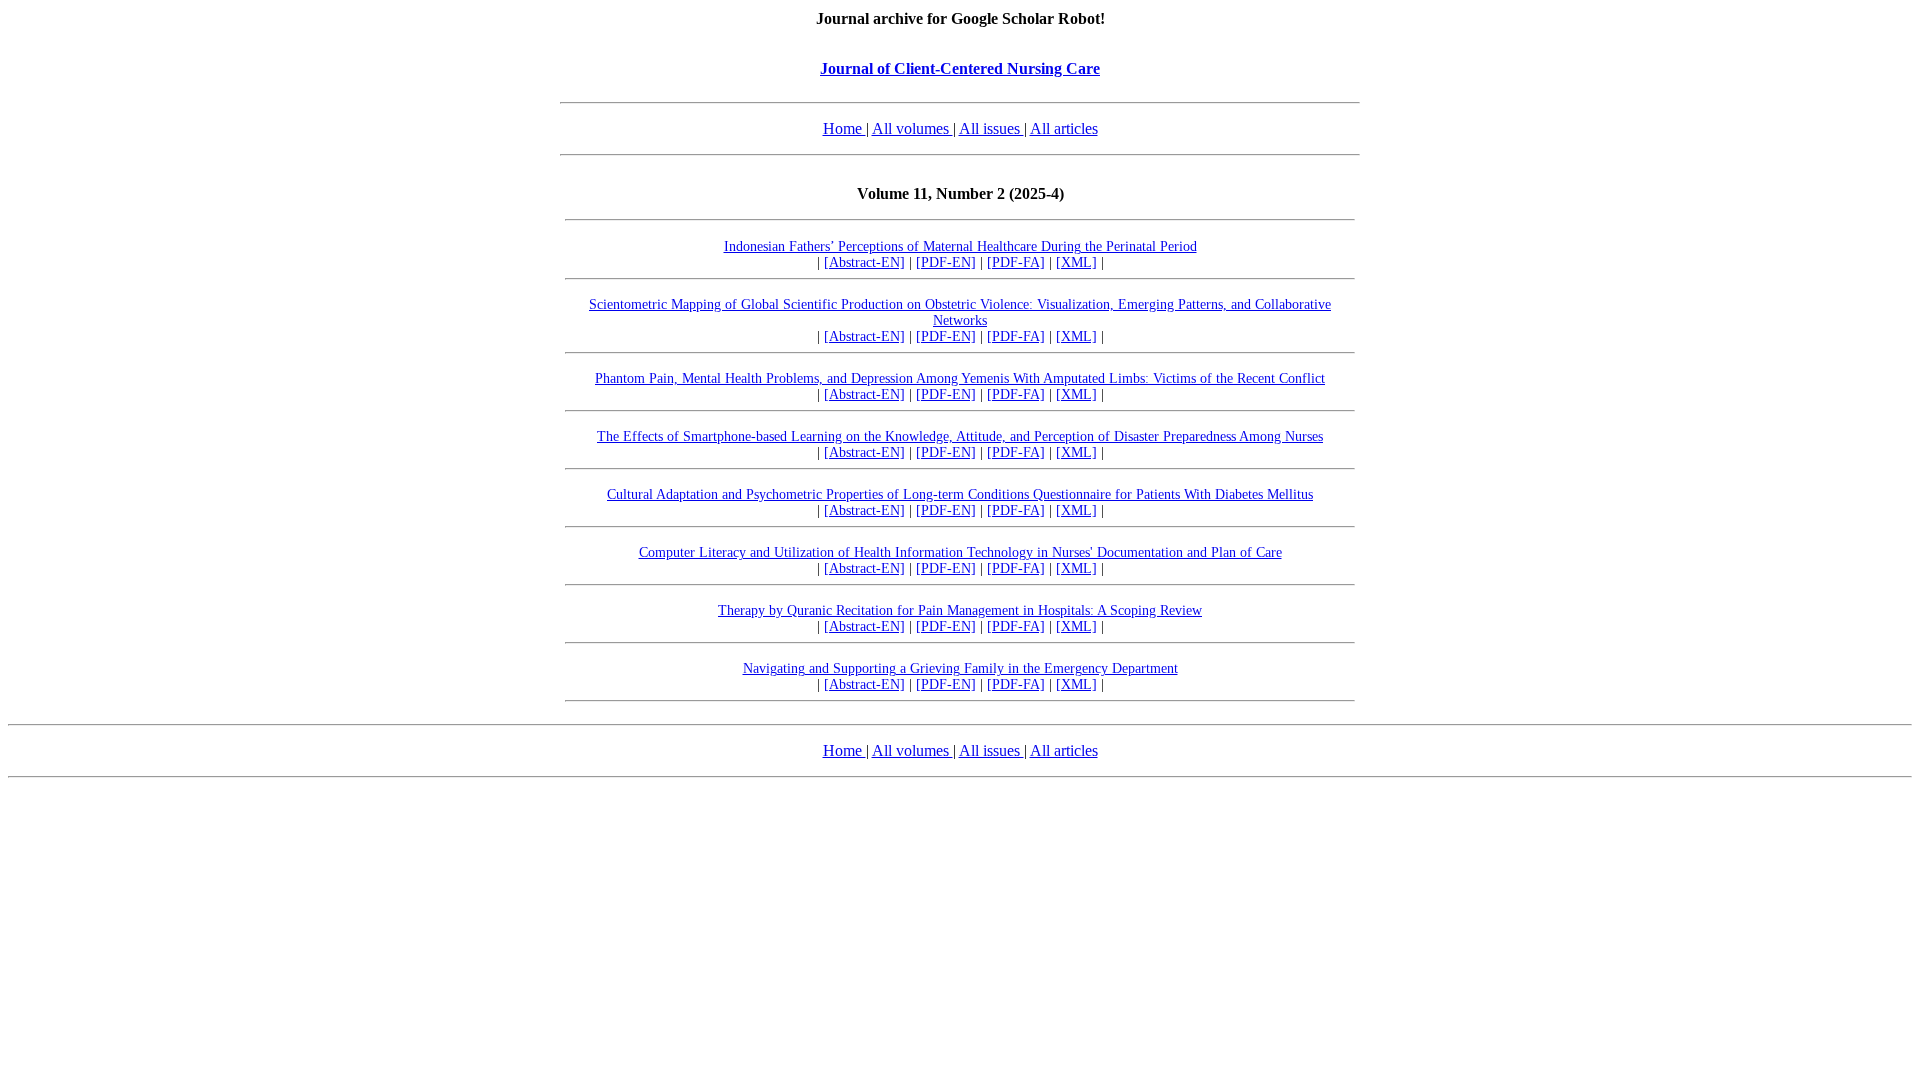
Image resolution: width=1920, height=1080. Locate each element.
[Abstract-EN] (864, 262)
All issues (991, 128)
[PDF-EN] (946, 262)
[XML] (1076, 262)
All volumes (912, 128)
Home (844, 128)
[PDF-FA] (1016, 262)
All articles (1064, 128)
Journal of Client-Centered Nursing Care (960, 68)
